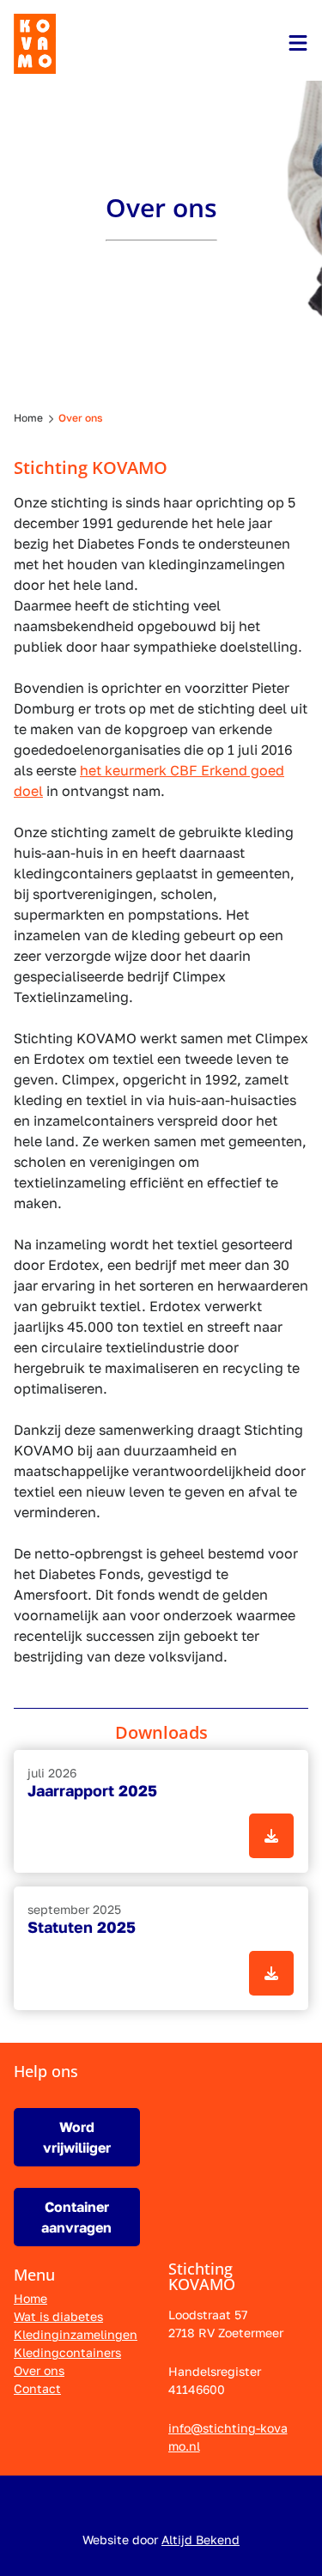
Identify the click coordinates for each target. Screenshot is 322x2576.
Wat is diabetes (58, 2316)
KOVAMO (35, 44)
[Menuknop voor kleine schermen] (298, 43)
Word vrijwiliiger (77, 2137)
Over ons (39, 2370)
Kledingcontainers (67, 2352)
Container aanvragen (76, 2217)
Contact (37, 2388)
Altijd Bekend (200, 2540)
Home (30, 2298)
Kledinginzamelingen (76, 2334)
